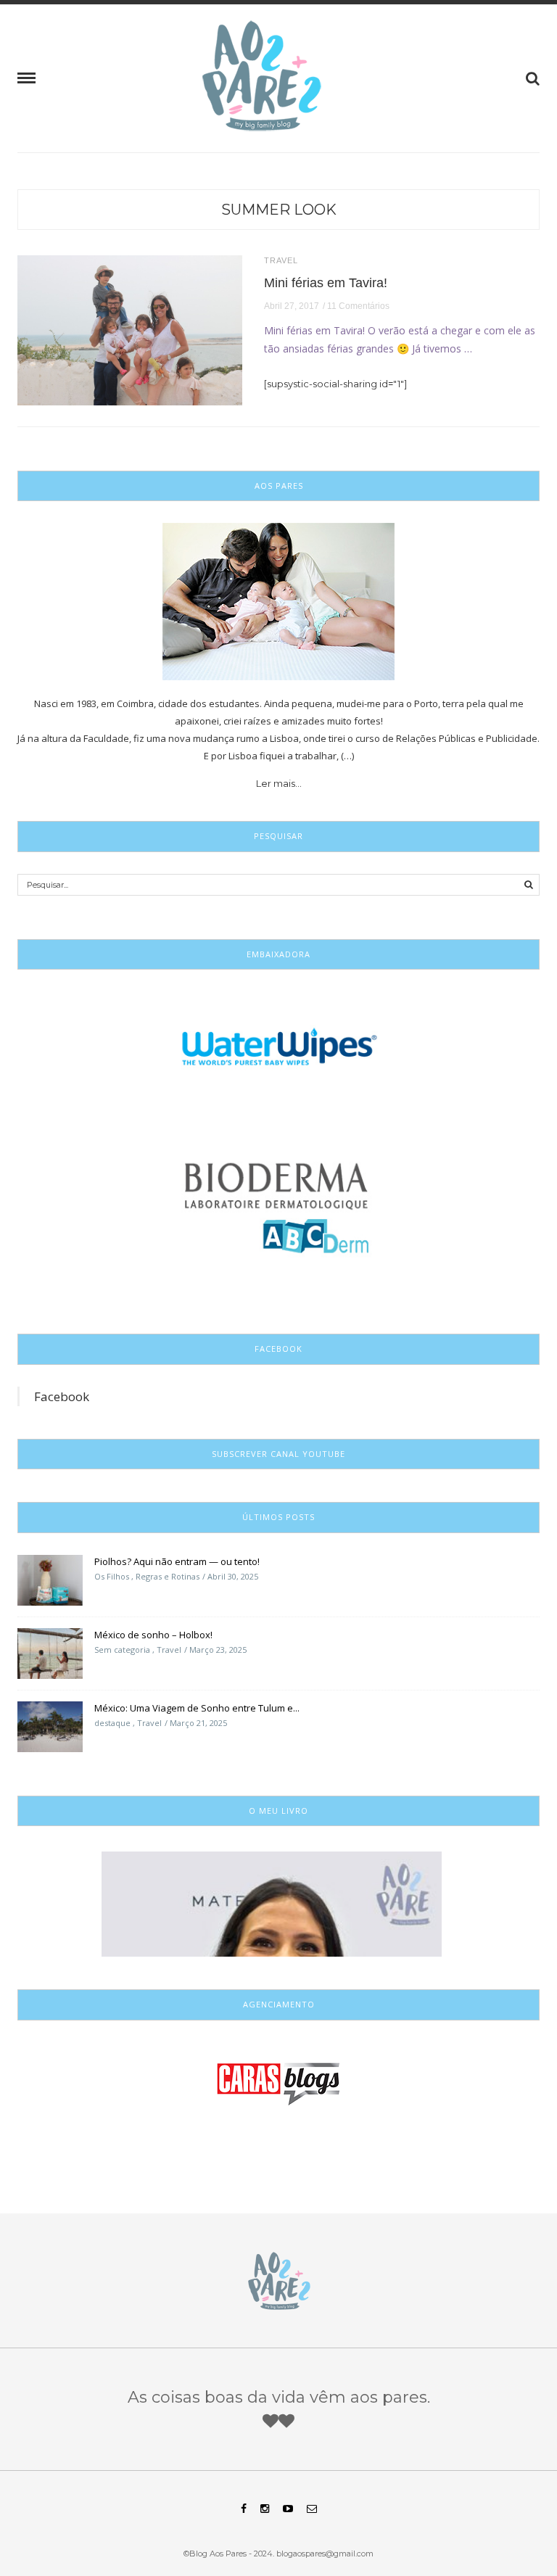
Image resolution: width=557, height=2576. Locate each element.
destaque (112, 1723)
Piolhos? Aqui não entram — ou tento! (177, 1561)
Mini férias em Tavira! (326, 283)
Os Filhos (112, 1576)
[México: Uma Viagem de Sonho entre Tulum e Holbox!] (50, 1725)
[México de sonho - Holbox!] (50, 1652)
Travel (281, 261)
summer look (279, 210)
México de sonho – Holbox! (153, 1635)
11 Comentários (358, 306)
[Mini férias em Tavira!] (130, 329)
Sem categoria (122, 1650)
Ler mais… (279, 783)
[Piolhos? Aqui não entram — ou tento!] (50, 1579)
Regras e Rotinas (168, 1576)
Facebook (62, 1396)
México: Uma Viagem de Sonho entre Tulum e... (197, 1708)
